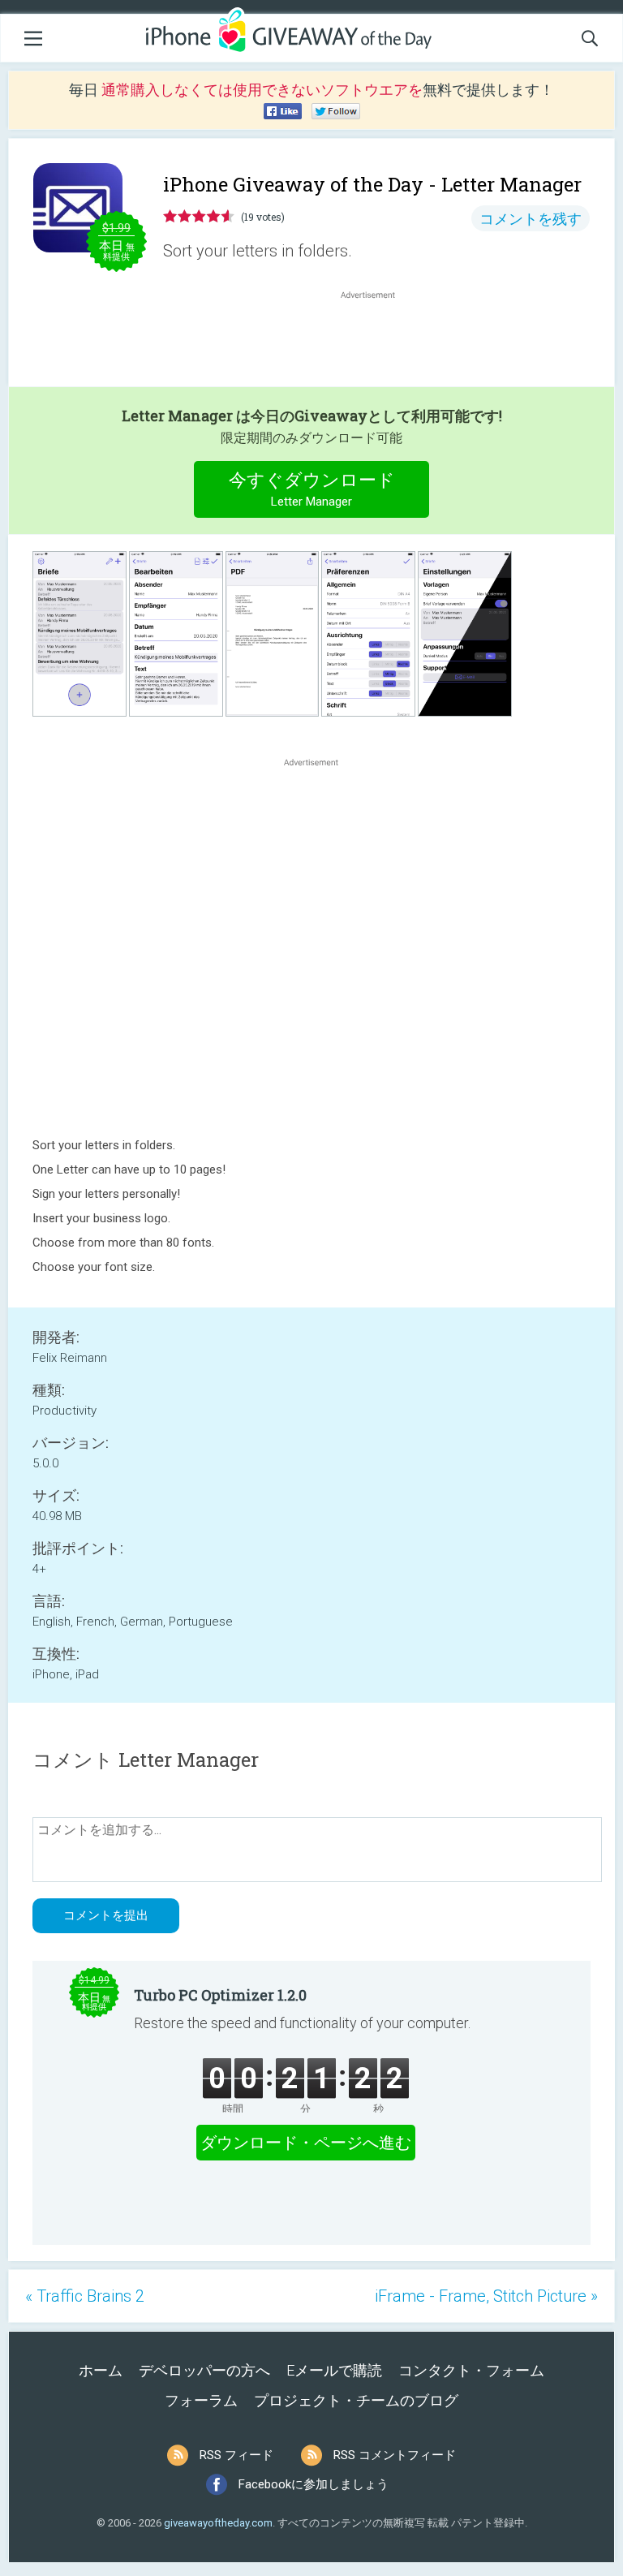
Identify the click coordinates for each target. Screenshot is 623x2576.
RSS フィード (236, 2455)
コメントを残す (531, 219)
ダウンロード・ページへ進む (306, 2143)
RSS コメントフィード (395, 2455)
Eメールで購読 (334, 2370)
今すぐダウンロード (312, 489)
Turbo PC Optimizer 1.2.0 (220, 1995)
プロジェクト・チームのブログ (356, 2400)
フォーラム (201, 2400)
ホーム (101, 2370)
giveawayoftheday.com (218, 2523)
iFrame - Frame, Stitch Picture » (486, 2296)
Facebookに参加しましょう (314, 2484)
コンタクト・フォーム (471, 2370)
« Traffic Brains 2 (85, 2296)
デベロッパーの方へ (204, 2370)
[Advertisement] (376, 342)
